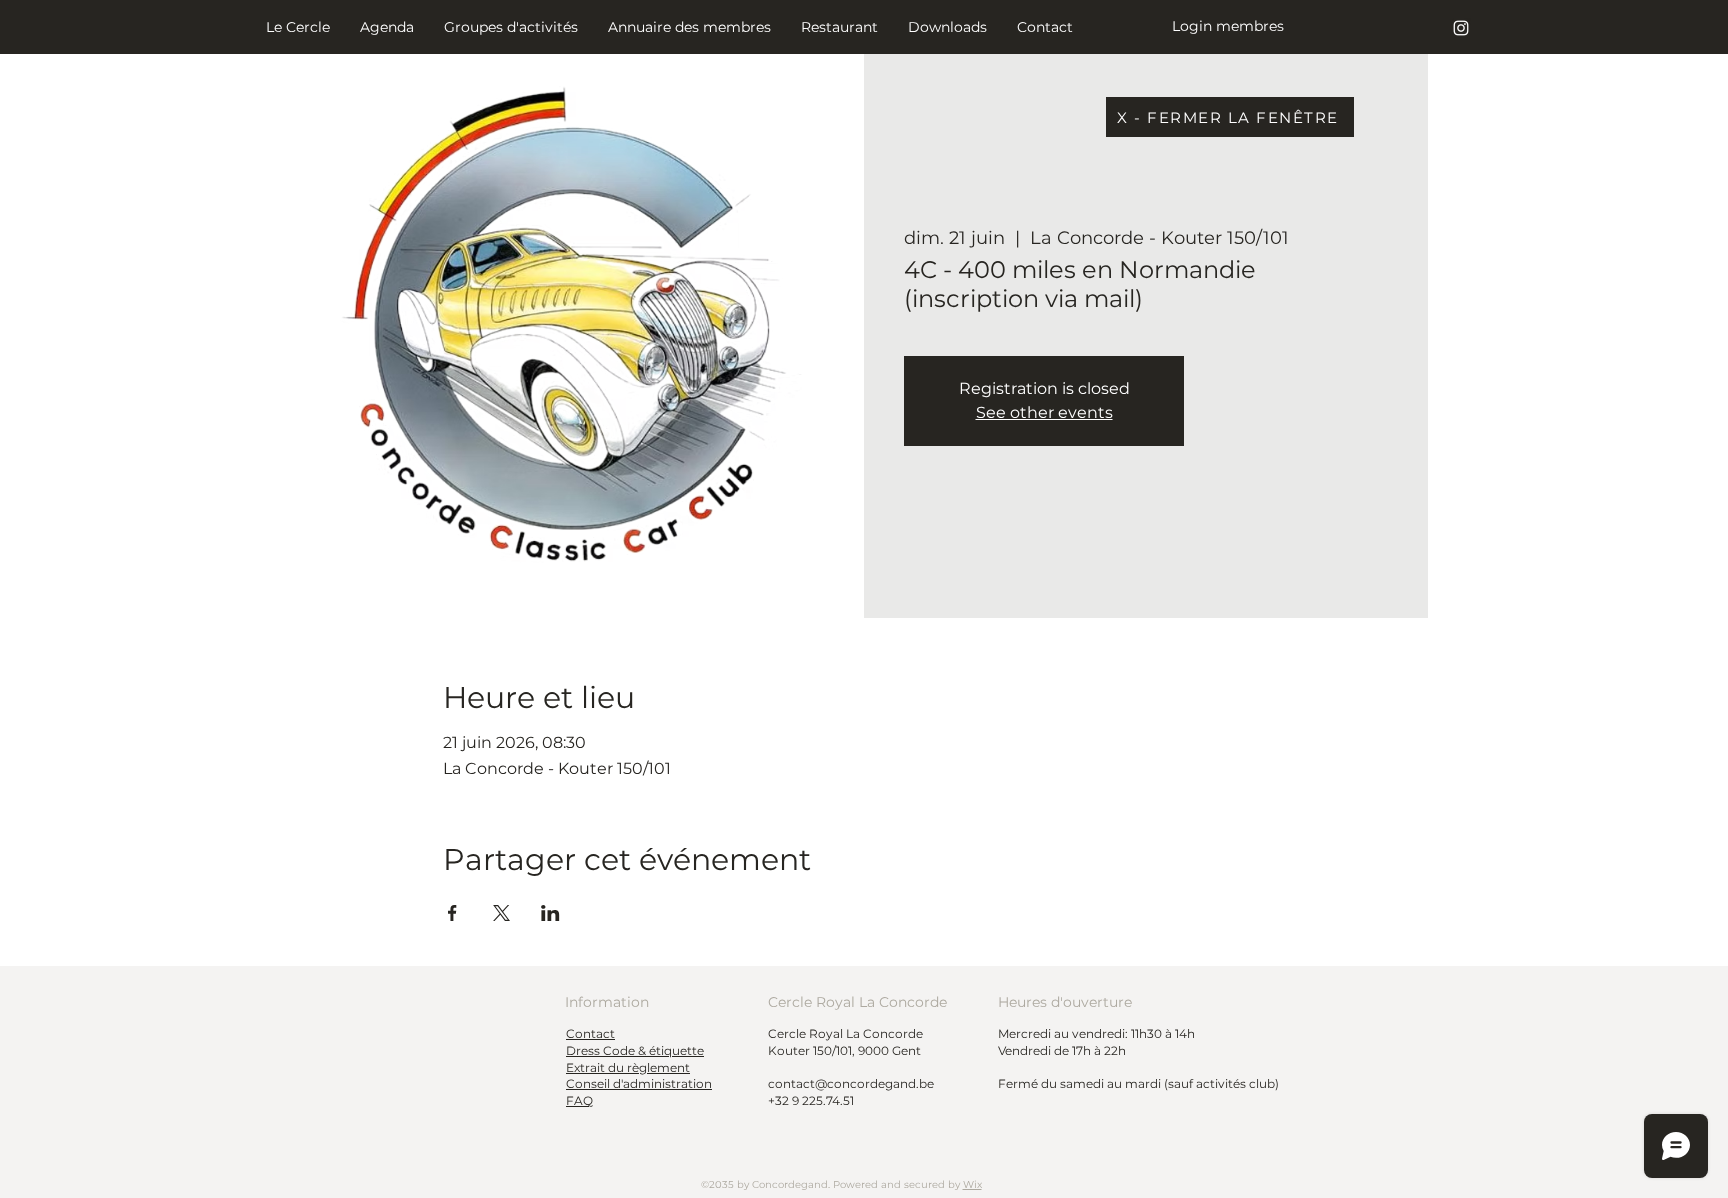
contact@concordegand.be (851, 1083)
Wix (972, 1184)
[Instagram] (1461, 28)
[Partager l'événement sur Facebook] (452, 913)
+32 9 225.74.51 (811, 1100)
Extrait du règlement (628, 1067)
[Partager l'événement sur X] (501, 913)
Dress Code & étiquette (635, 1050)
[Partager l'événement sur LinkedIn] (550, 913)
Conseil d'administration (639, 1083)
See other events (1044, 412)
